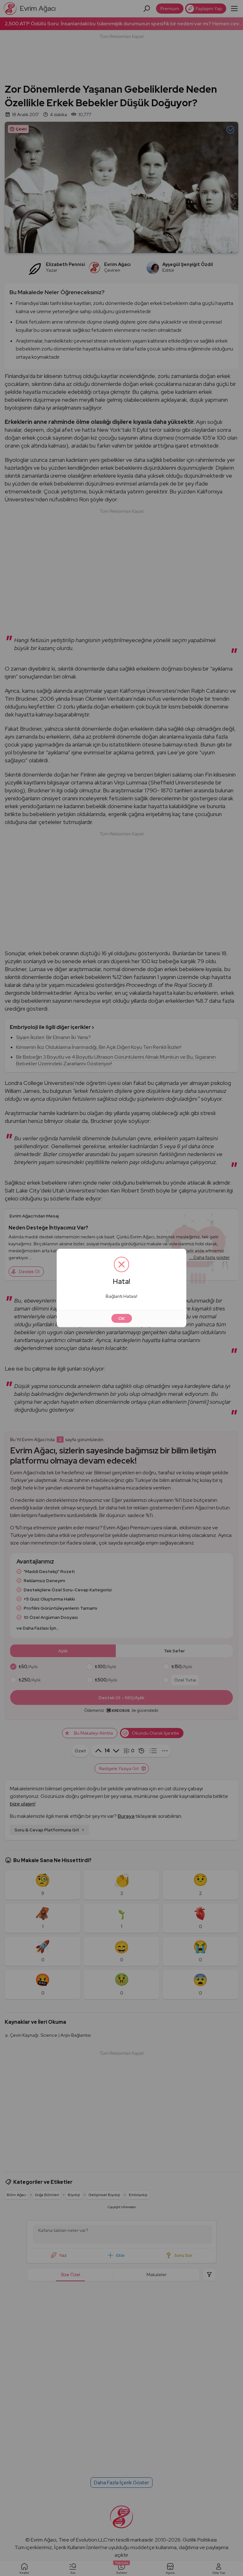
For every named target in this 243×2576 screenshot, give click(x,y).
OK (122, 1318)
